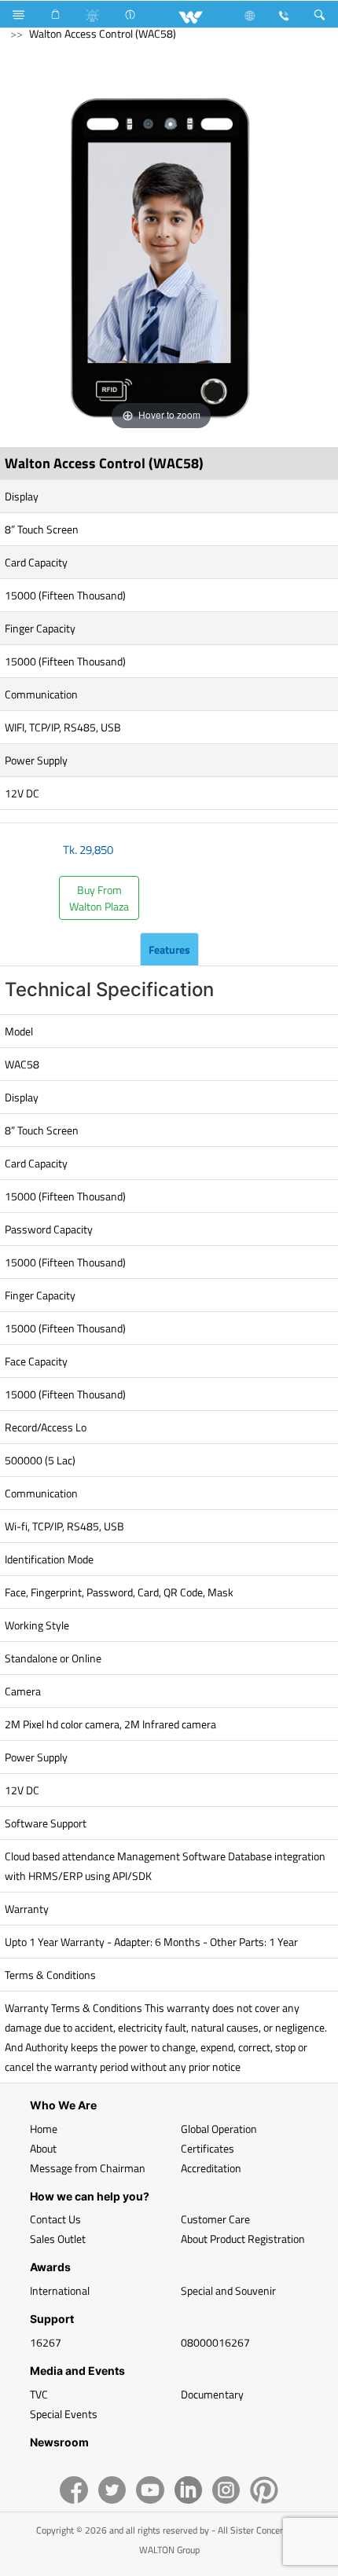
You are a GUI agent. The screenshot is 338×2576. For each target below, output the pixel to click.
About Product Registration (243, 2239)
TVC (39, 2394)
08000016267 (215, 2342)
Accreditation (211, 2168)
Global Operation (219, 2129)
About (43, 2148)
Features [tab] (169, 949)
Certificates (208, 2148)
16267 (46, 2342)
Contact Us (55, 2219)
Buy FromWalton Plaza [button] (99, 898)
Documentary (212, 2394)
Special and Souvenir (228, 2290)
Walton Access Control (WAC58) (103, 33)
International (60, 2290)
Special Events (64, 2414)
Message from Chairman (88, 2168)
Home (44, 2129)
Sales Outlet (58, 2239)
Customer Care (215, 2219)
